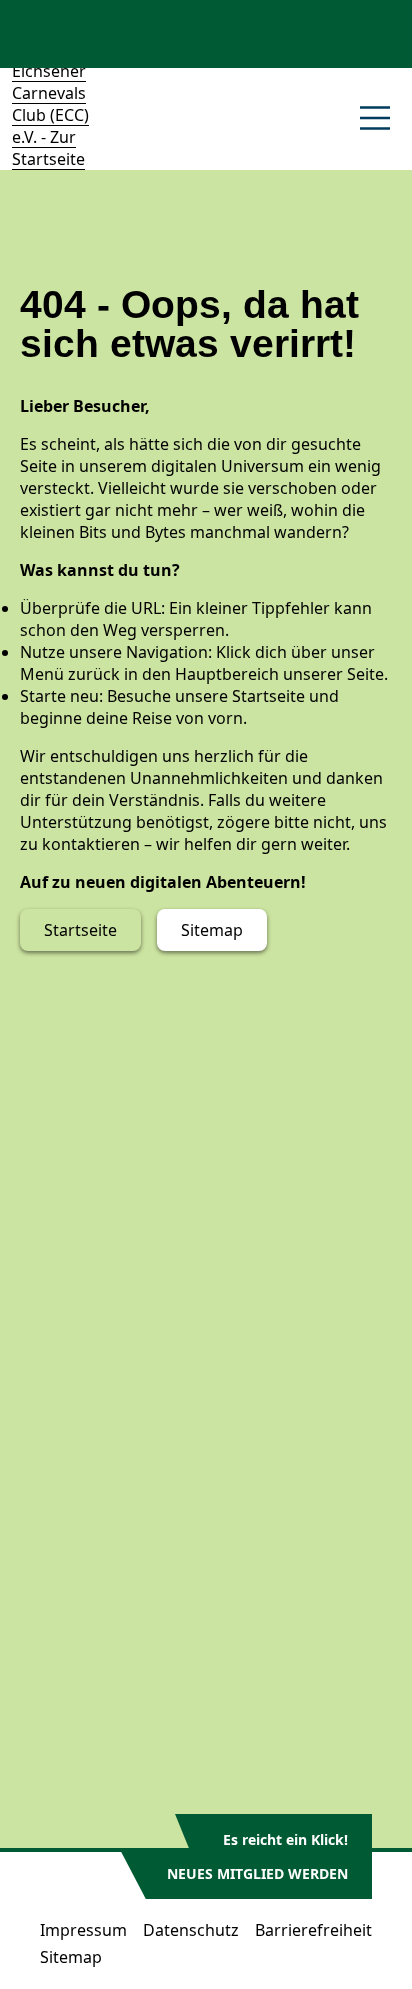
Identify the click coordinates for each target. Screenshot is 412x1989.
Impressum (83, 1930)
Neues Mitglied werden (257, 1873)
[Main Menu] (375, 118)
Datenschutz (191, 1930)
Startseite (80, 930)
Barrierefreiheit (313, 1930)
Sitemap (212, 930)
